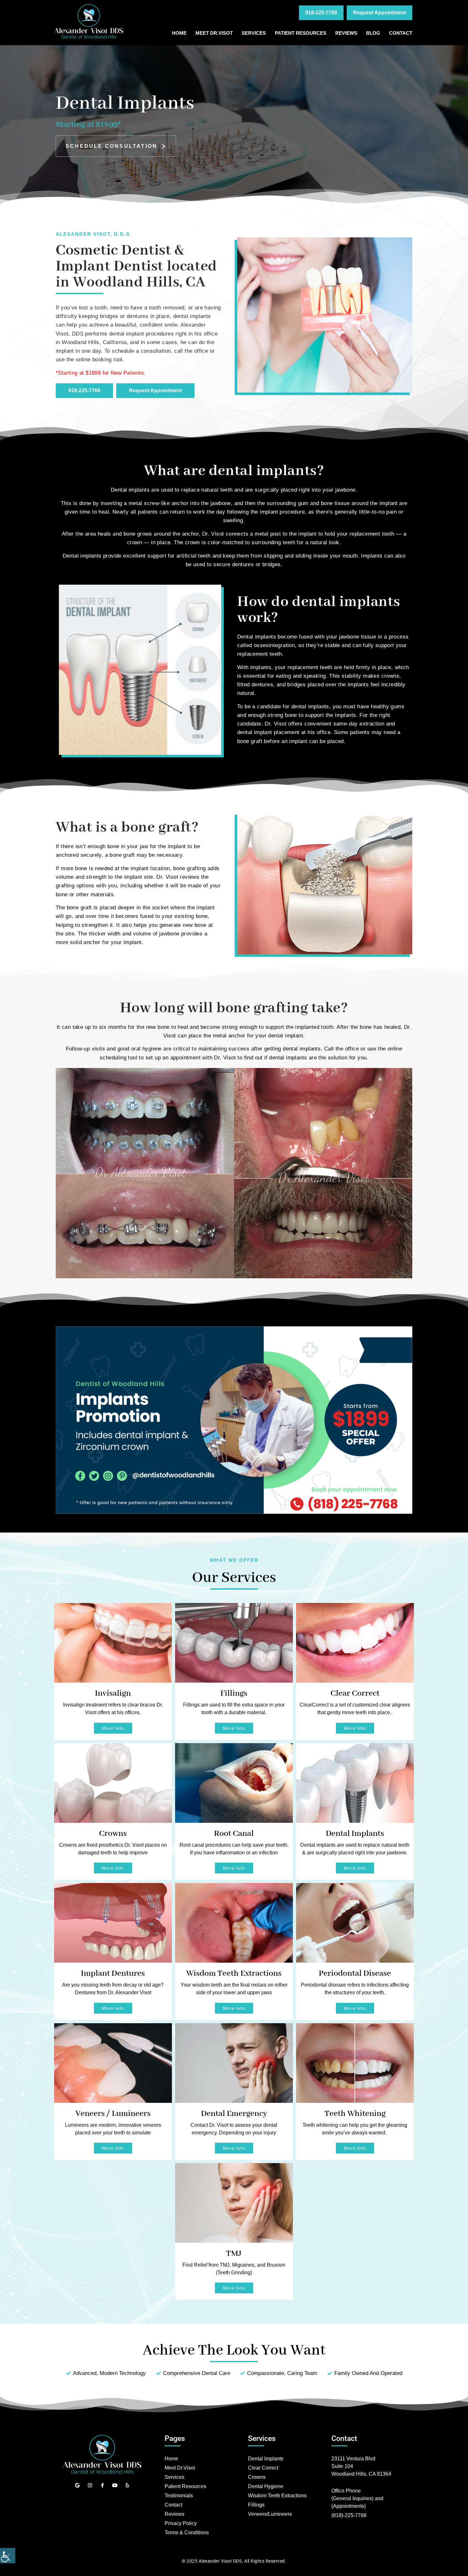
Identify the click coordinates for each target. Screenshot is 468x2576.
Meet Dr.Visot (214, 33)
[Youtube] (115, 2485)
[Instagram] (90, 2485)
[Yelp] (127, 2485)
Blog (373, 33)
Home (179, 33)
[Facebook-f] (102, 2485)
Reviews (346, 33)
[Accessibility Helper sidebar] (8, 2556)
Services (254, 33)
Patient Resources (301, 33)
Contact (401, 33)
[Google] (78, 2485)
